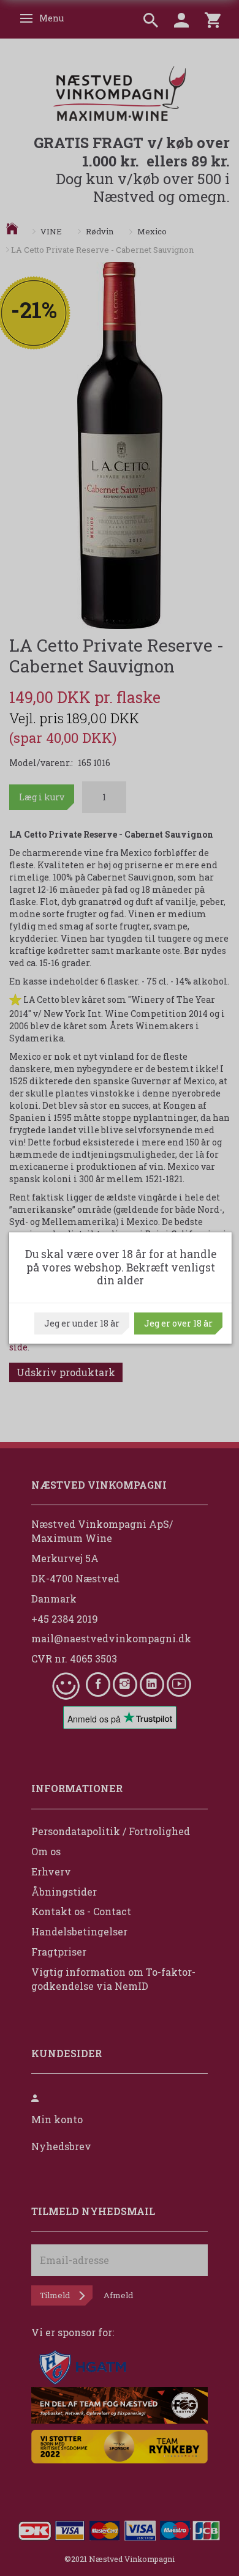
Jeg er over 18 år (178, 1323)
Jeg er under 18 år (82, 1323)
